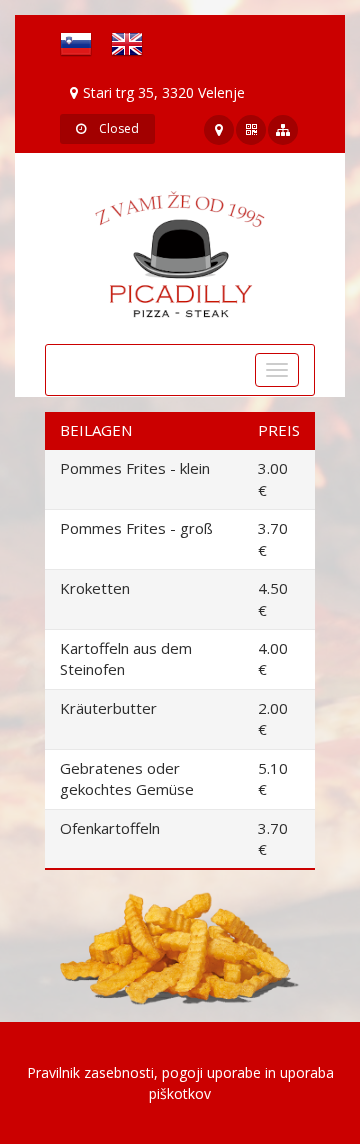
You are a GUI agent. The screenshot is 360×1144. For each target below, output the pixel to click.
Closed (117, 128)
